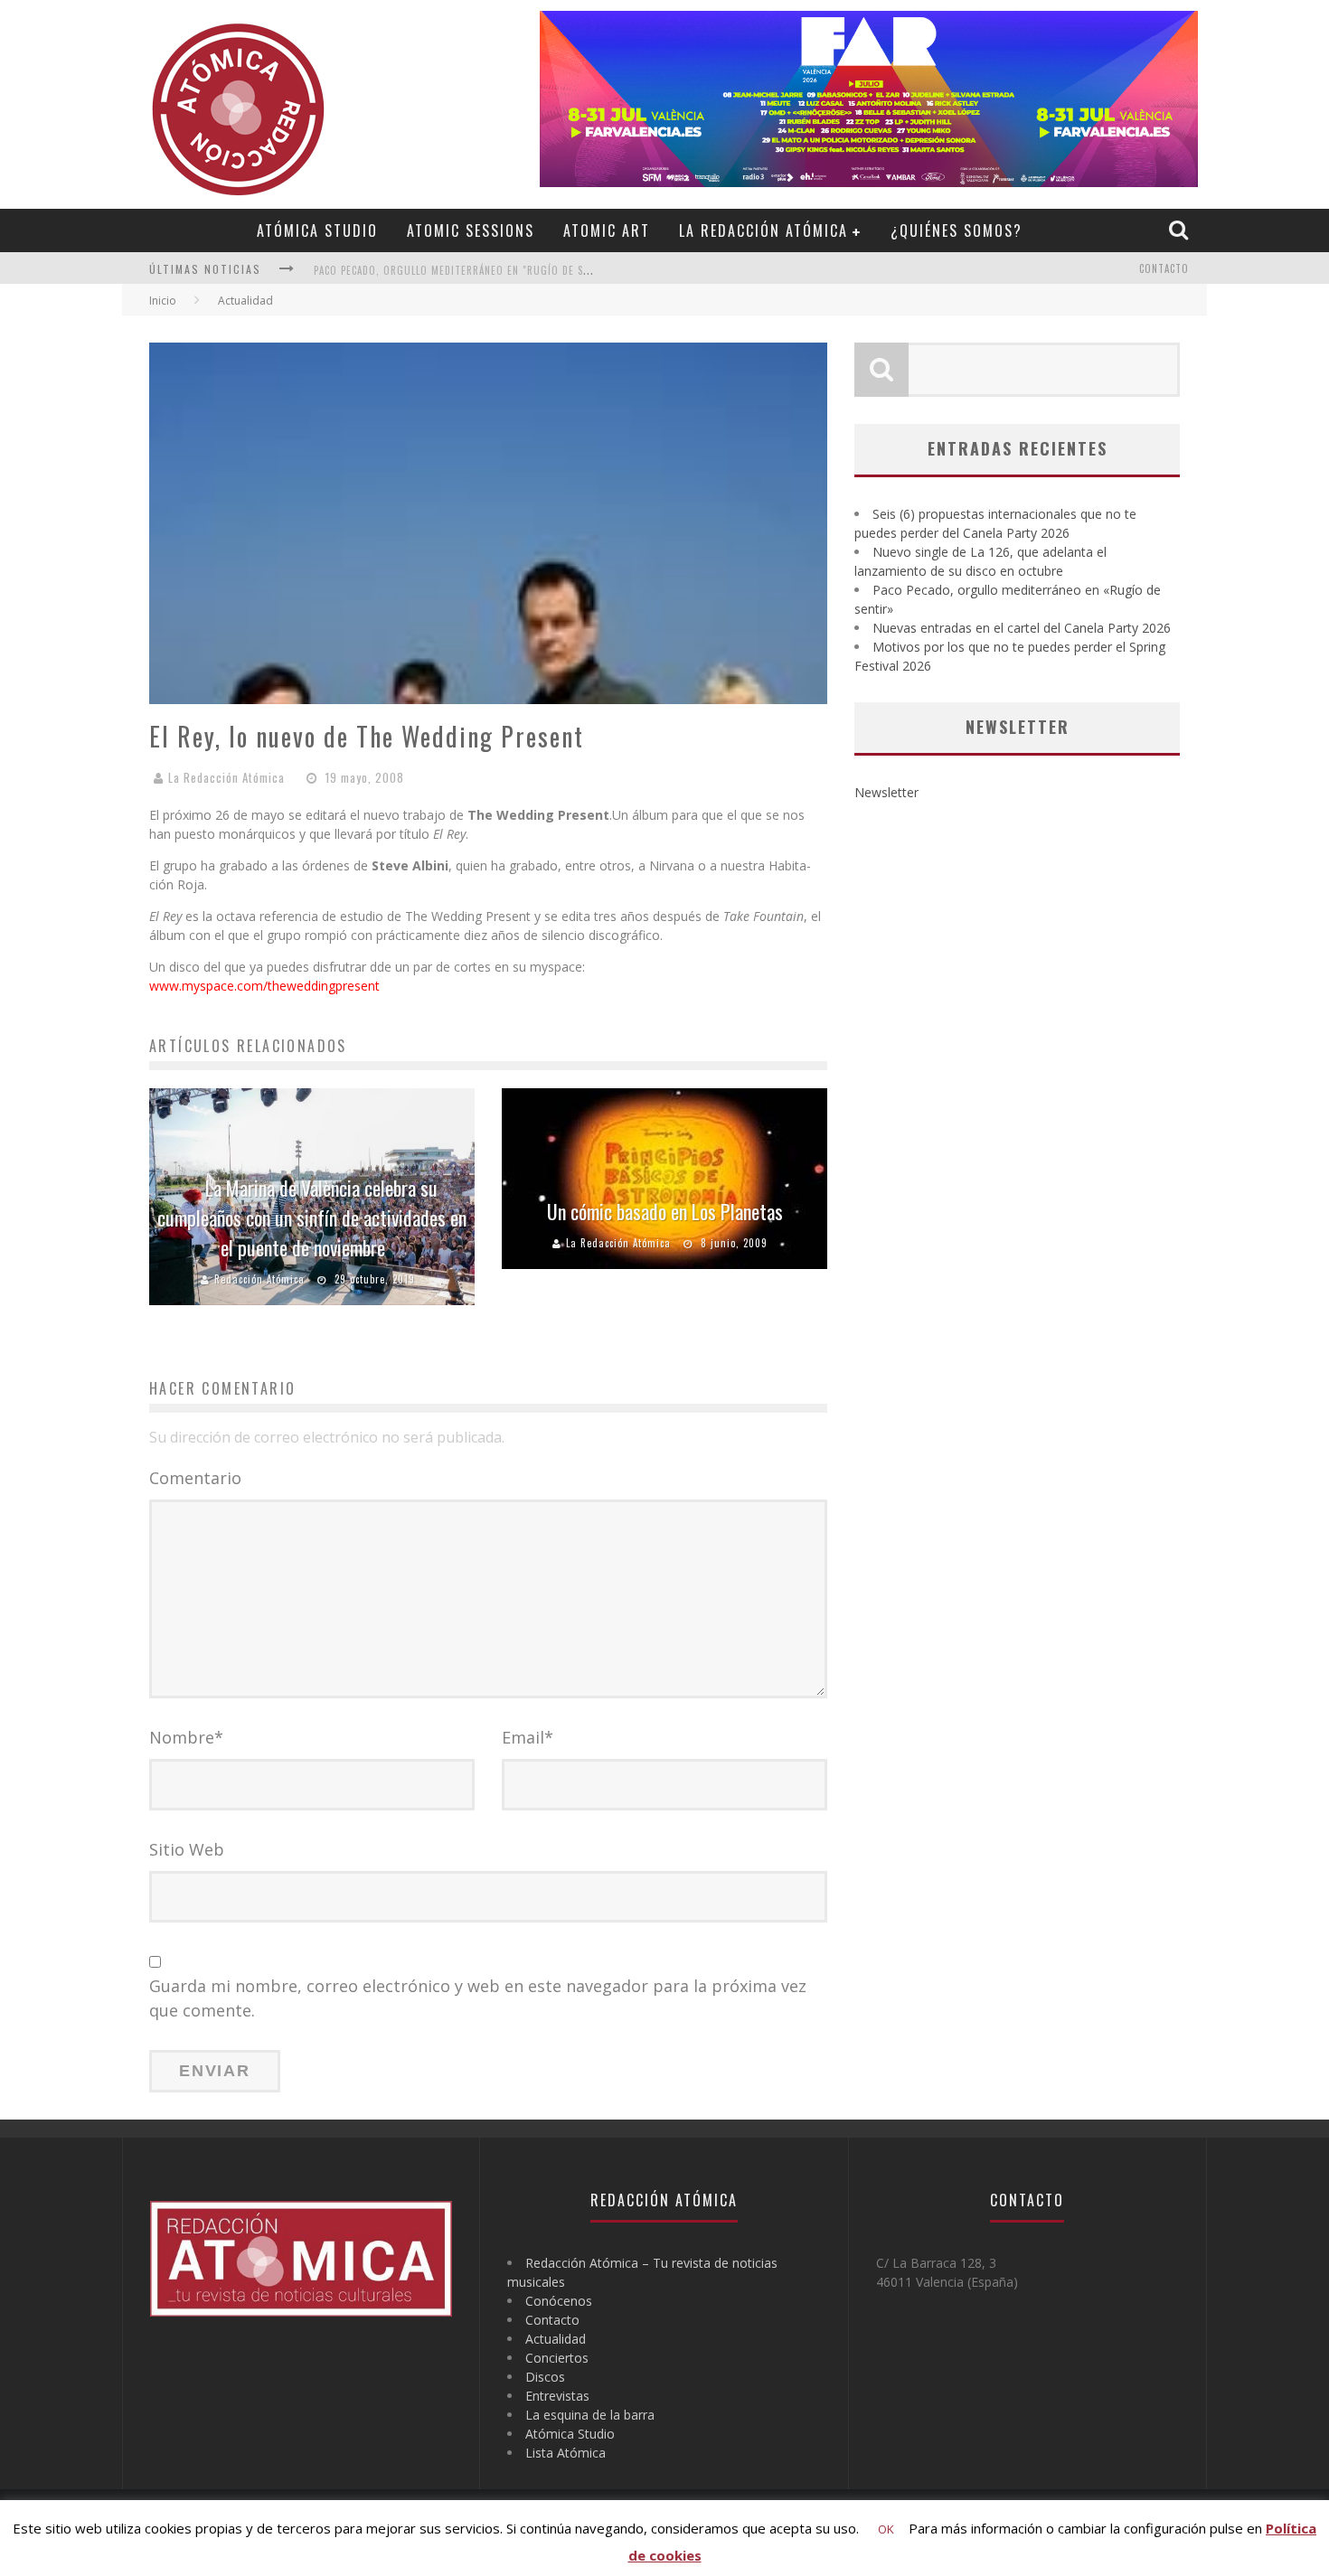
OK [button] (886, 2529)
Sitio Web (187, 1849)
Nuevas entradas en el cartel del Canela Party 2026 (1022, 628)
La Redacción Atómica (763, 230)
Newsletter (886, 792)
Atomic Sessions (471, 230)
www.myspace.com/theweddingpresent (264, 986)
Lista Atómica (566, 2453)
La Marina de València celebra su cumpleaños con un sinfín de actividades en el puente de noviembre (312, 1217)
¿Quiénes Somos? (957, 230)
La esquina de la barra (590, 2415)
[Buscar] (1181, 230)
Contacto (1164, 268)
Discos (545, 2377)
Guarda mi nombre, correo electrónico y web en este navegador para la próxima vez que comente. (478, 1998)
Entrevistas (557, 2396)
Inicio (163, 301)
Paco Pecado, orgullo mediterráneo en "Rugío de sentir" (465, 270)
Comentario (195, 1478)
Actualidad (556, 2339)
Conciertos (557, 2358)
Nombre (186, 1737)
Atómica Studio (317, 230)
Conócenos (559, 2301)
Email (528, 1737)
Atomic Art (607, 230)
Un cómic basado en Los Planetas (665, 1211)
